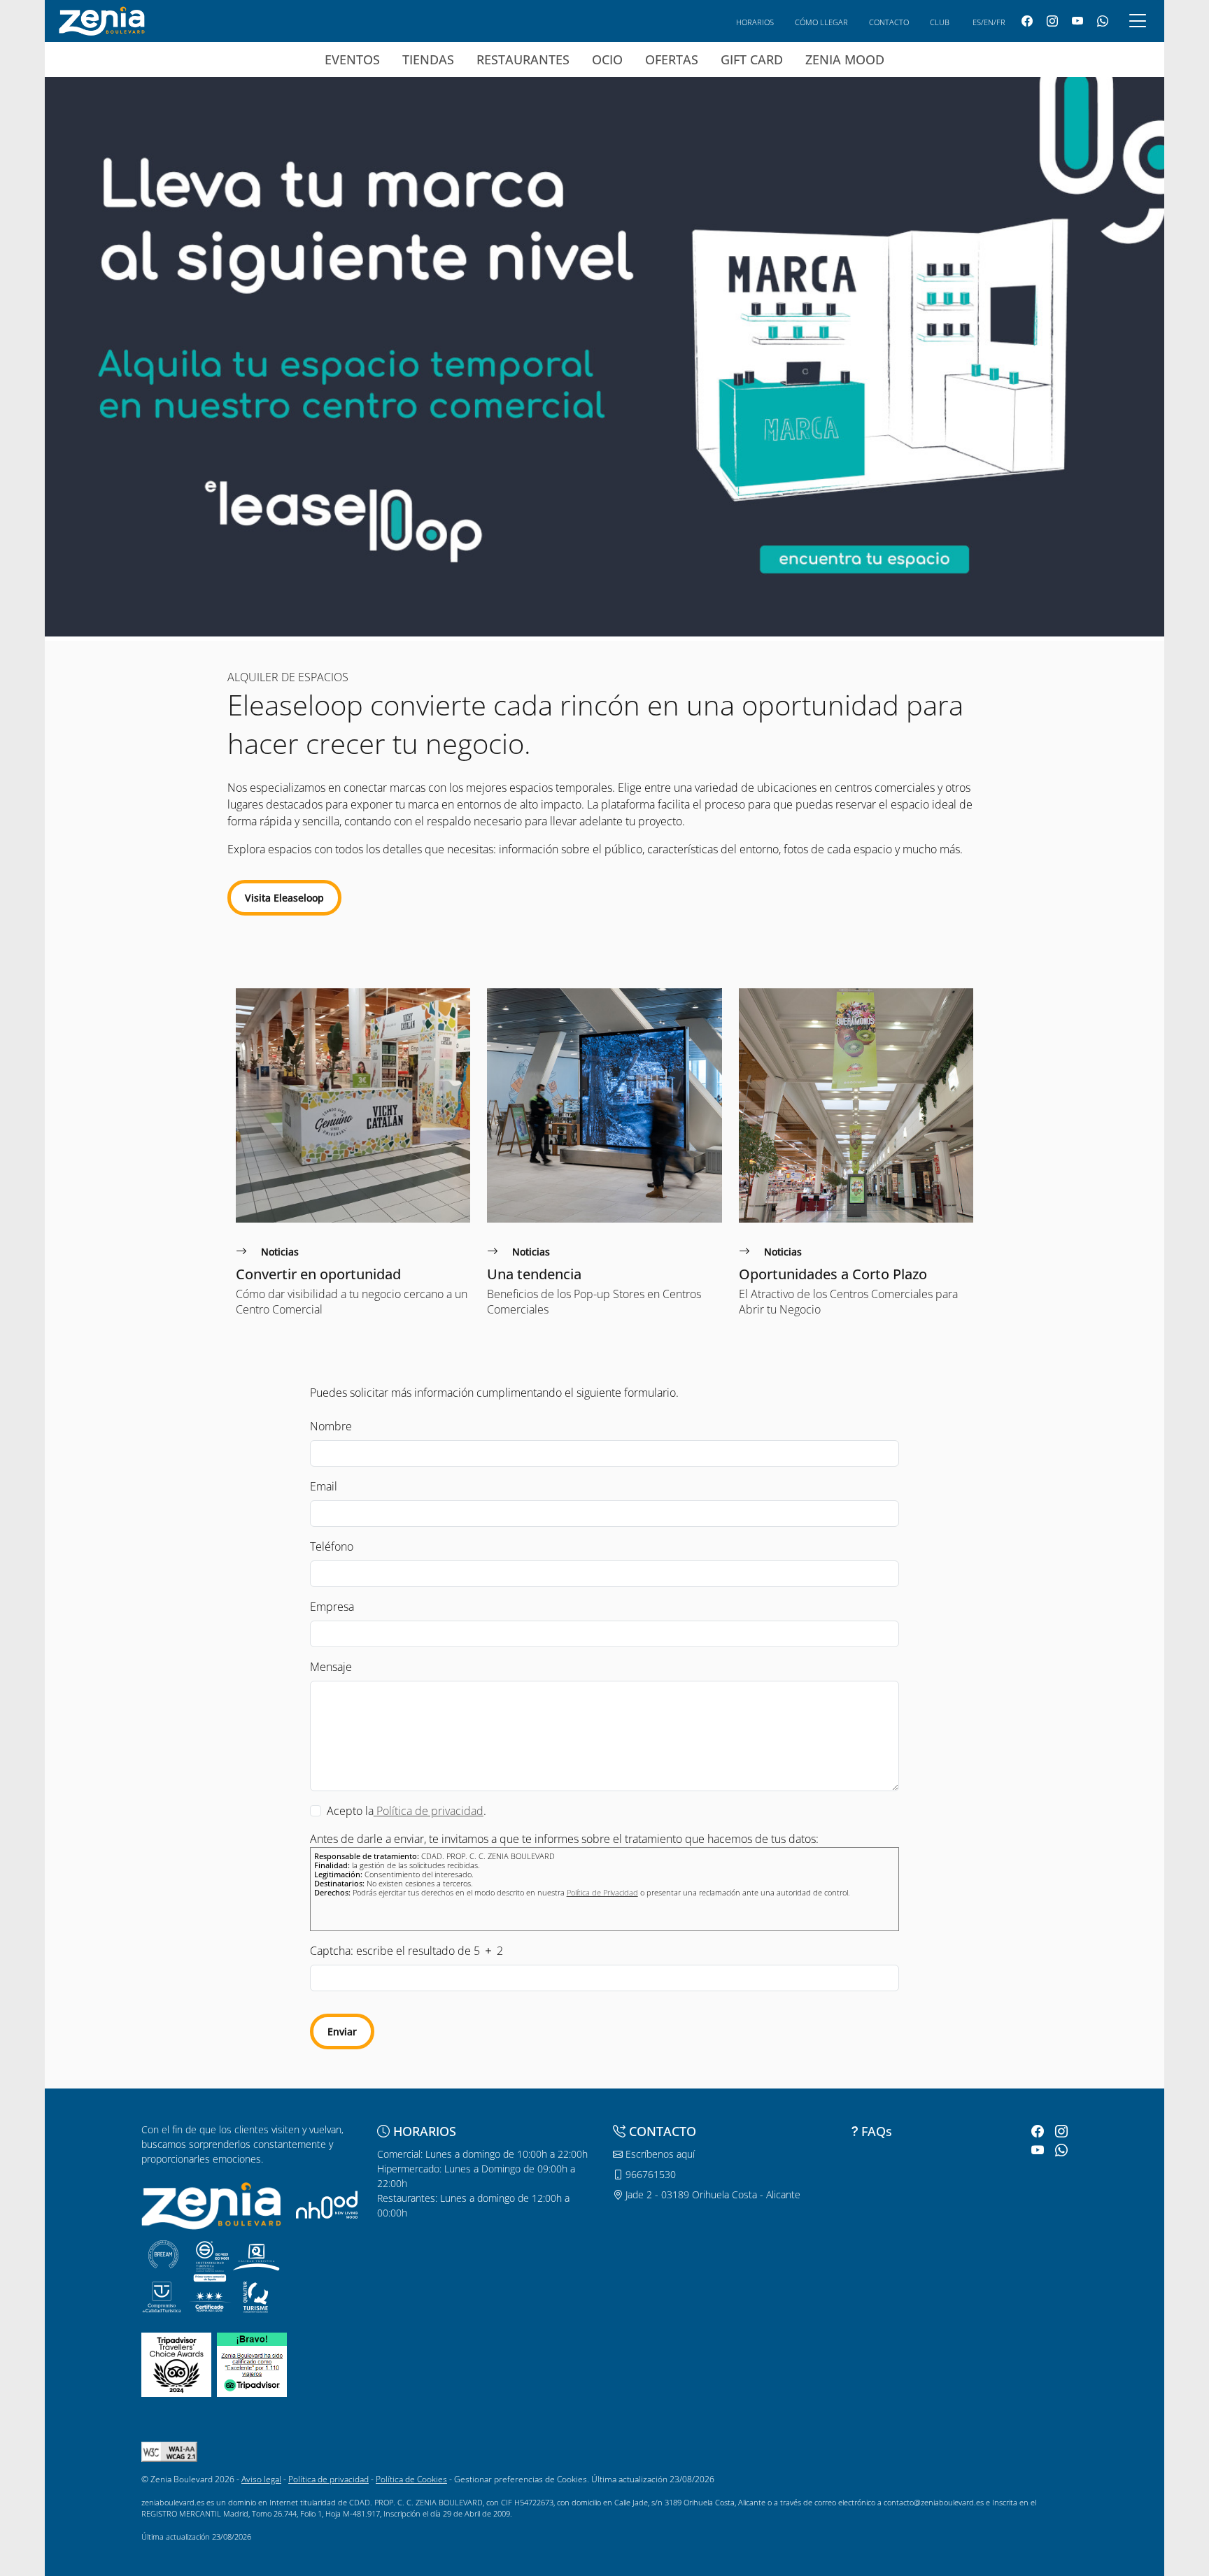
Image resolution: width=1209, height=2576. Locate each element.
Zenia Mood (845, 59)
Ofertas (672, 59)
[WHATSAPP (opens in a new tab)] (1103, 21)
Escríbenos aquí (659, 2154)
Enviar (342, 2031)
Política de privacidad (328, 2479)
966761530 (649, 2174)
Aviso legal (261, 2479)
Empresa (332, 1607)
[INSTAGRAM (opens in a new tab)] (1052, 21)
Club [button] (940, 22)
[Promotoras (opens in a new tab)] (327, 2204)
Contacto (889, 22)
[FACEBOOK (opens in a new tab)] (1027, 21)
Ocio (607, 59)
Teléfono (332, 1546)
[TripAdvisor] (176, 2364)
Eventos (352, 59)
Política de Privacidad (602, 1892)
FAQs (877, 2131)
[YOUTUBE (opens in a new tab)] (1077, 21)
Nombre (331, 1426)
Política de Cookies (411, 2479)
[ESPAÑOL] (102, 20)
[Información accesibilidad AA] (169, 2451)
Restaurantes (523, 59)
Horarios (755, 22)
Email (324, 1486)
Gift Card (752, 59)
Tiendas (428, 59)
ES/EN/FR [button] (989, 22)
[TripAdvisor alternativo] (252, 2364)
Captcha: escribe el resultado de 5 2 (406, 1951)
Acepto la (350, 1811)
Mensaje (331, 1667)
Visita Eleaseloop (284, 898)
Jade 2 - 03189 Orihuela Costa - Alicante (712, 2194)
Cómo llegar (821, 22)
